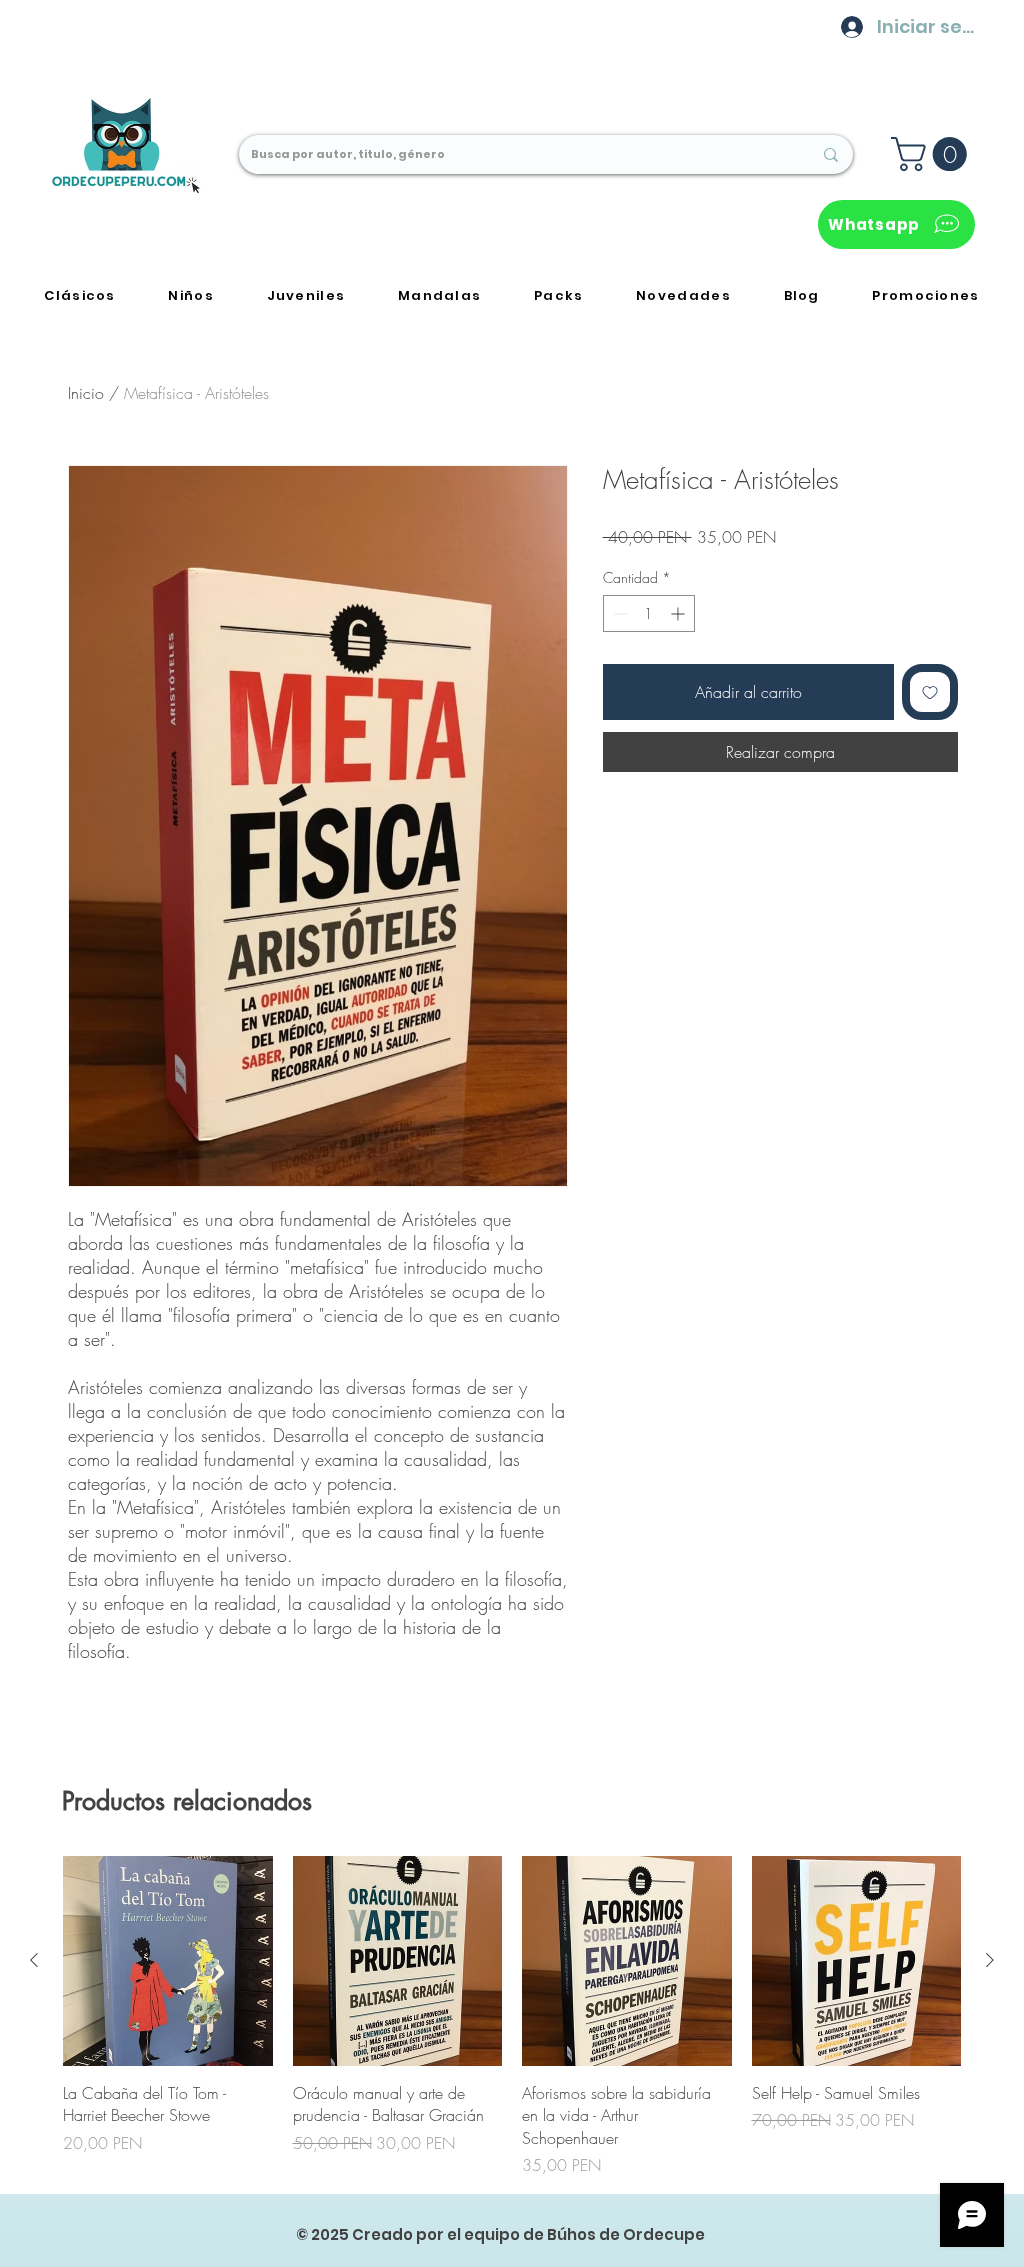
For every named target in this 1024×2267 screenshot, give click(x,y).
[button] (933, 154)
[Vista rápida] (168, 1961)
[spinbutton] (649, 613)
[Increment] (679, 613)
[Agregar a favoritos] (930, 692)
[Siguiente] (990, 1960)
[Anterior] (34, 1960)
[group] (512, 2016)
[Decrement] (618, 613)
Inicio (86, 393)
